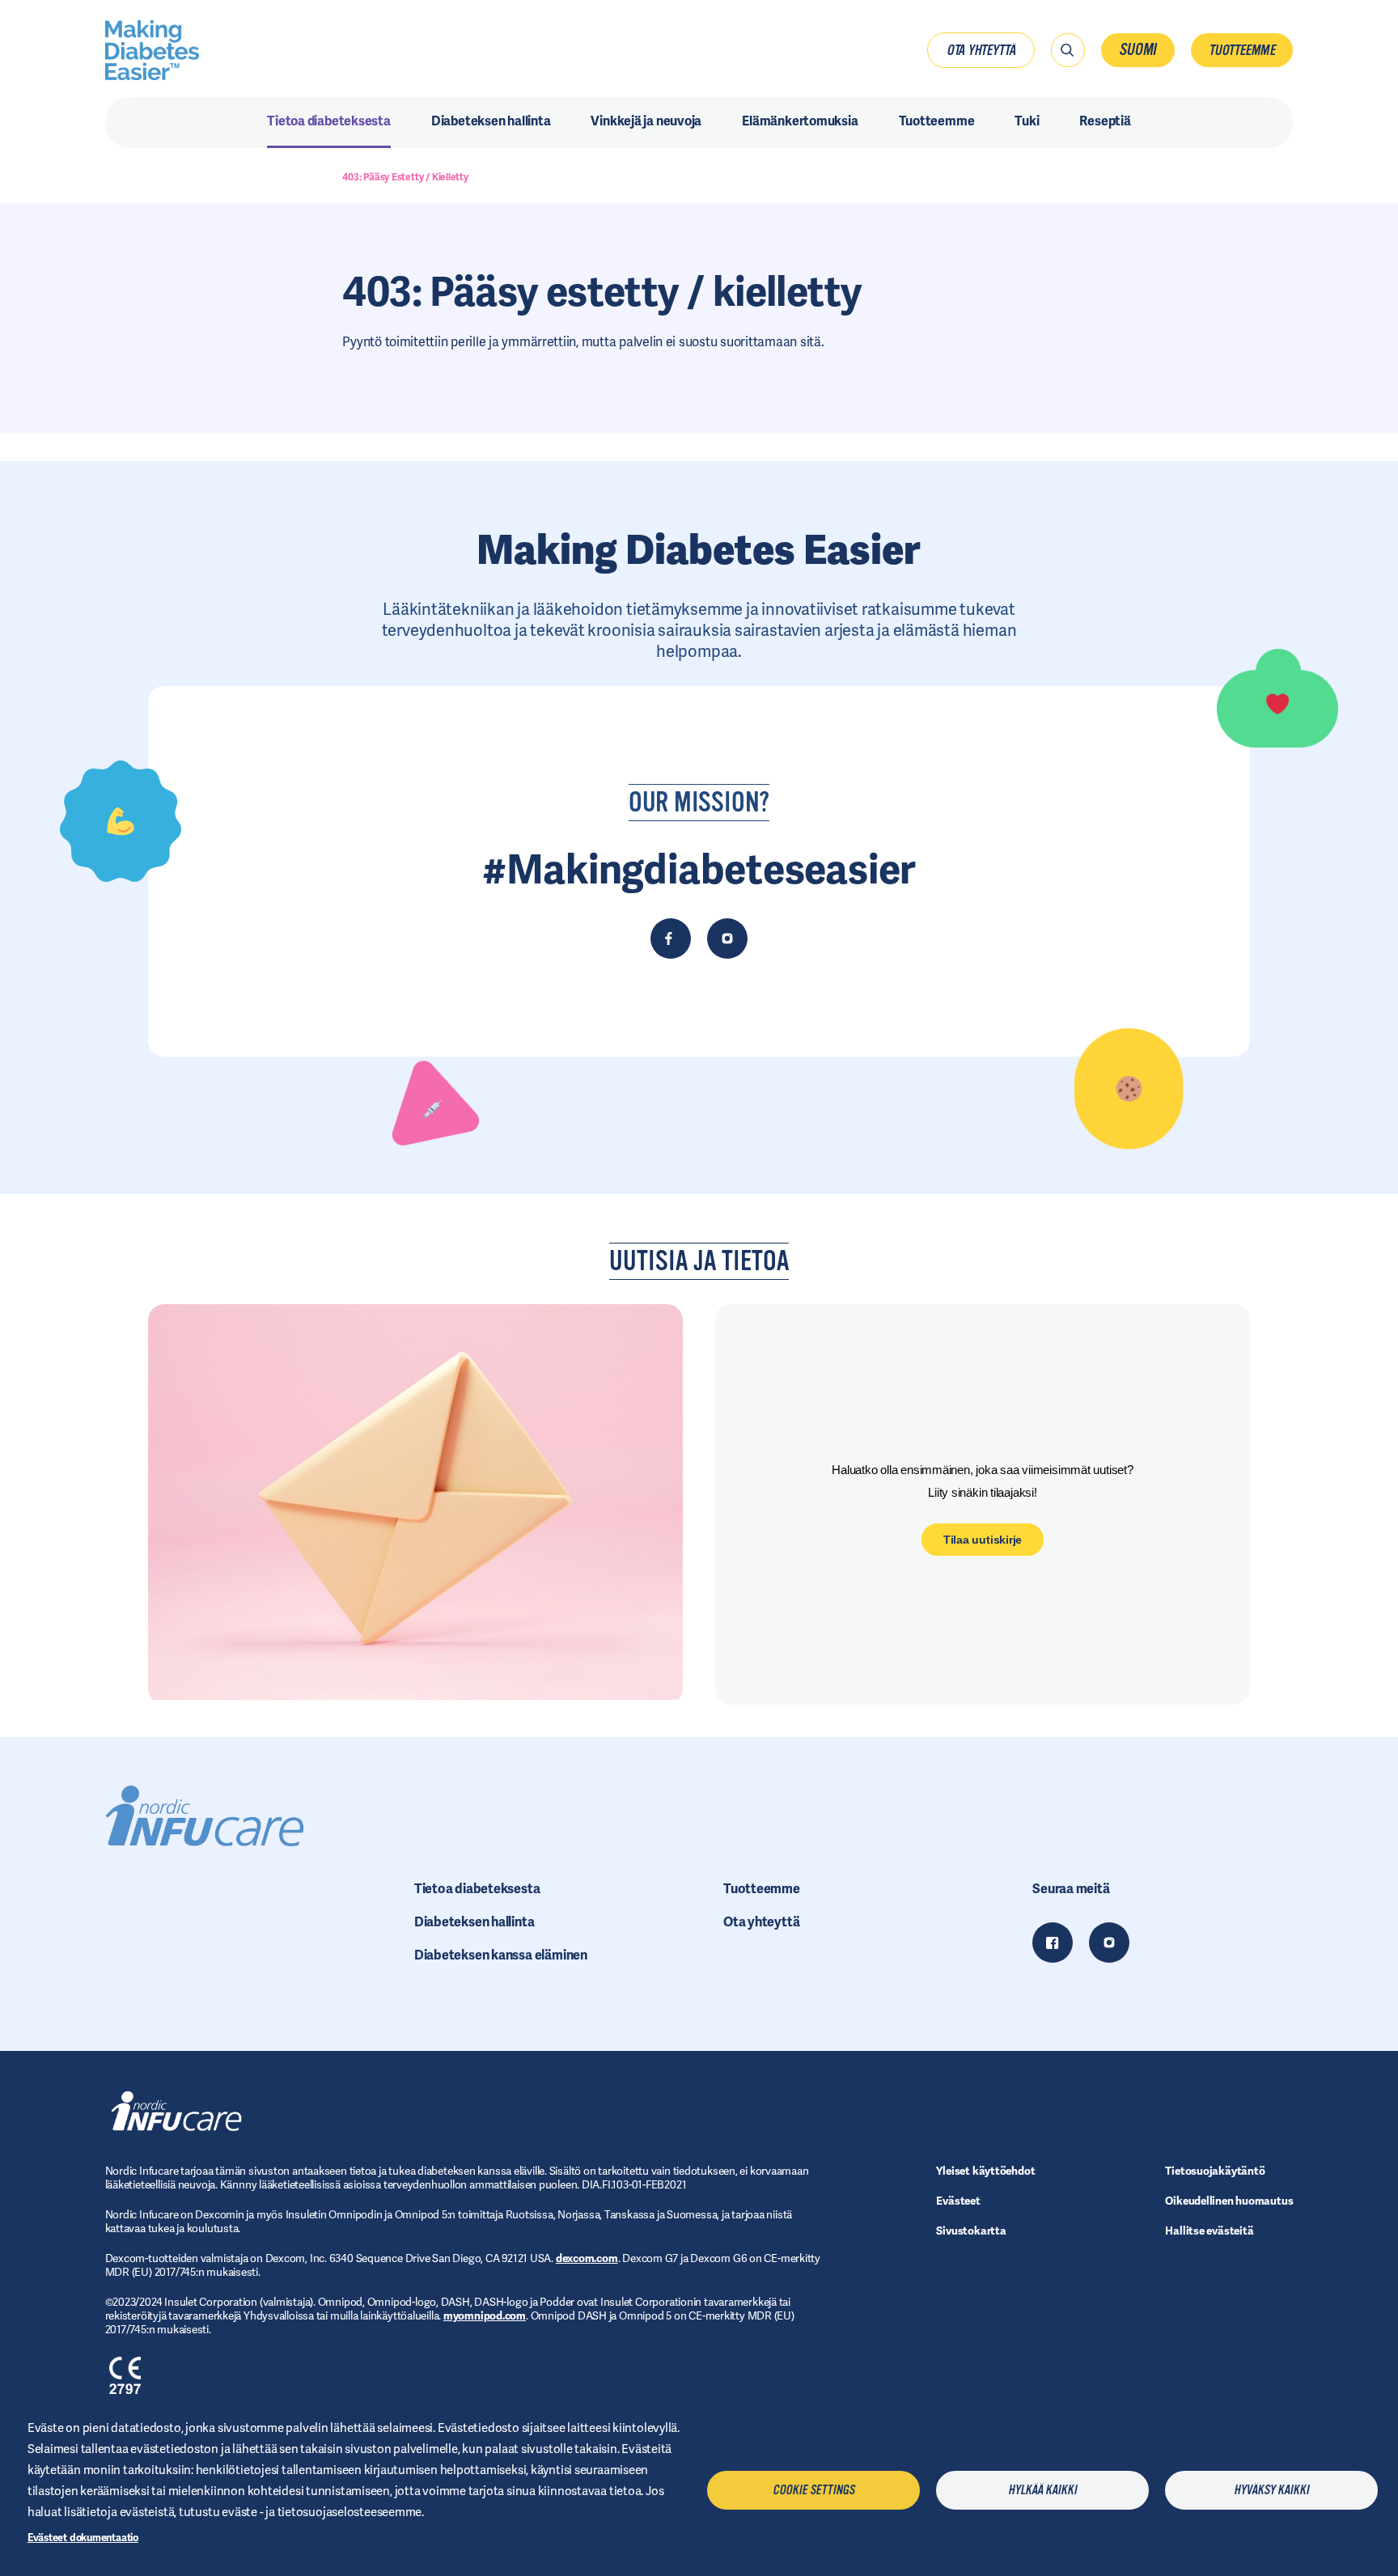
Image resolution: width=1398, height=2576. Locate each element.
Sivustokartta (971, 2231)
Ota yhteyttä (981, 50)
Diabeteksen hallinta (474, 1922)
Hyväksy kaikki (1271, 2490)
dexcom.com (587, 2258)
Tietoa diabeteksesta (477, 1889)
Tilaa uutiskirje (983, 1540)
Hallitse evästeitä (1209, 2231)
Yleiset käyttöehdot (985, 2171)
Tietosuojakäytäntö (1215, 2171)
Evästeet (958, 2201)
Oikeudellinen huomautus (1229, 2201)
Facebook (1053, 1943)
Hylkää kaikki (1042, 2490)
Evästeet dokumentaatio (83, 2538)
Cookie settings (813, 2490)
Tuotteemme (1242, 50)
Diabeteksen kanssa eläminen (501, 1955)
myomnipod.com (485, 2315)
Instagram (1109, 1943)
